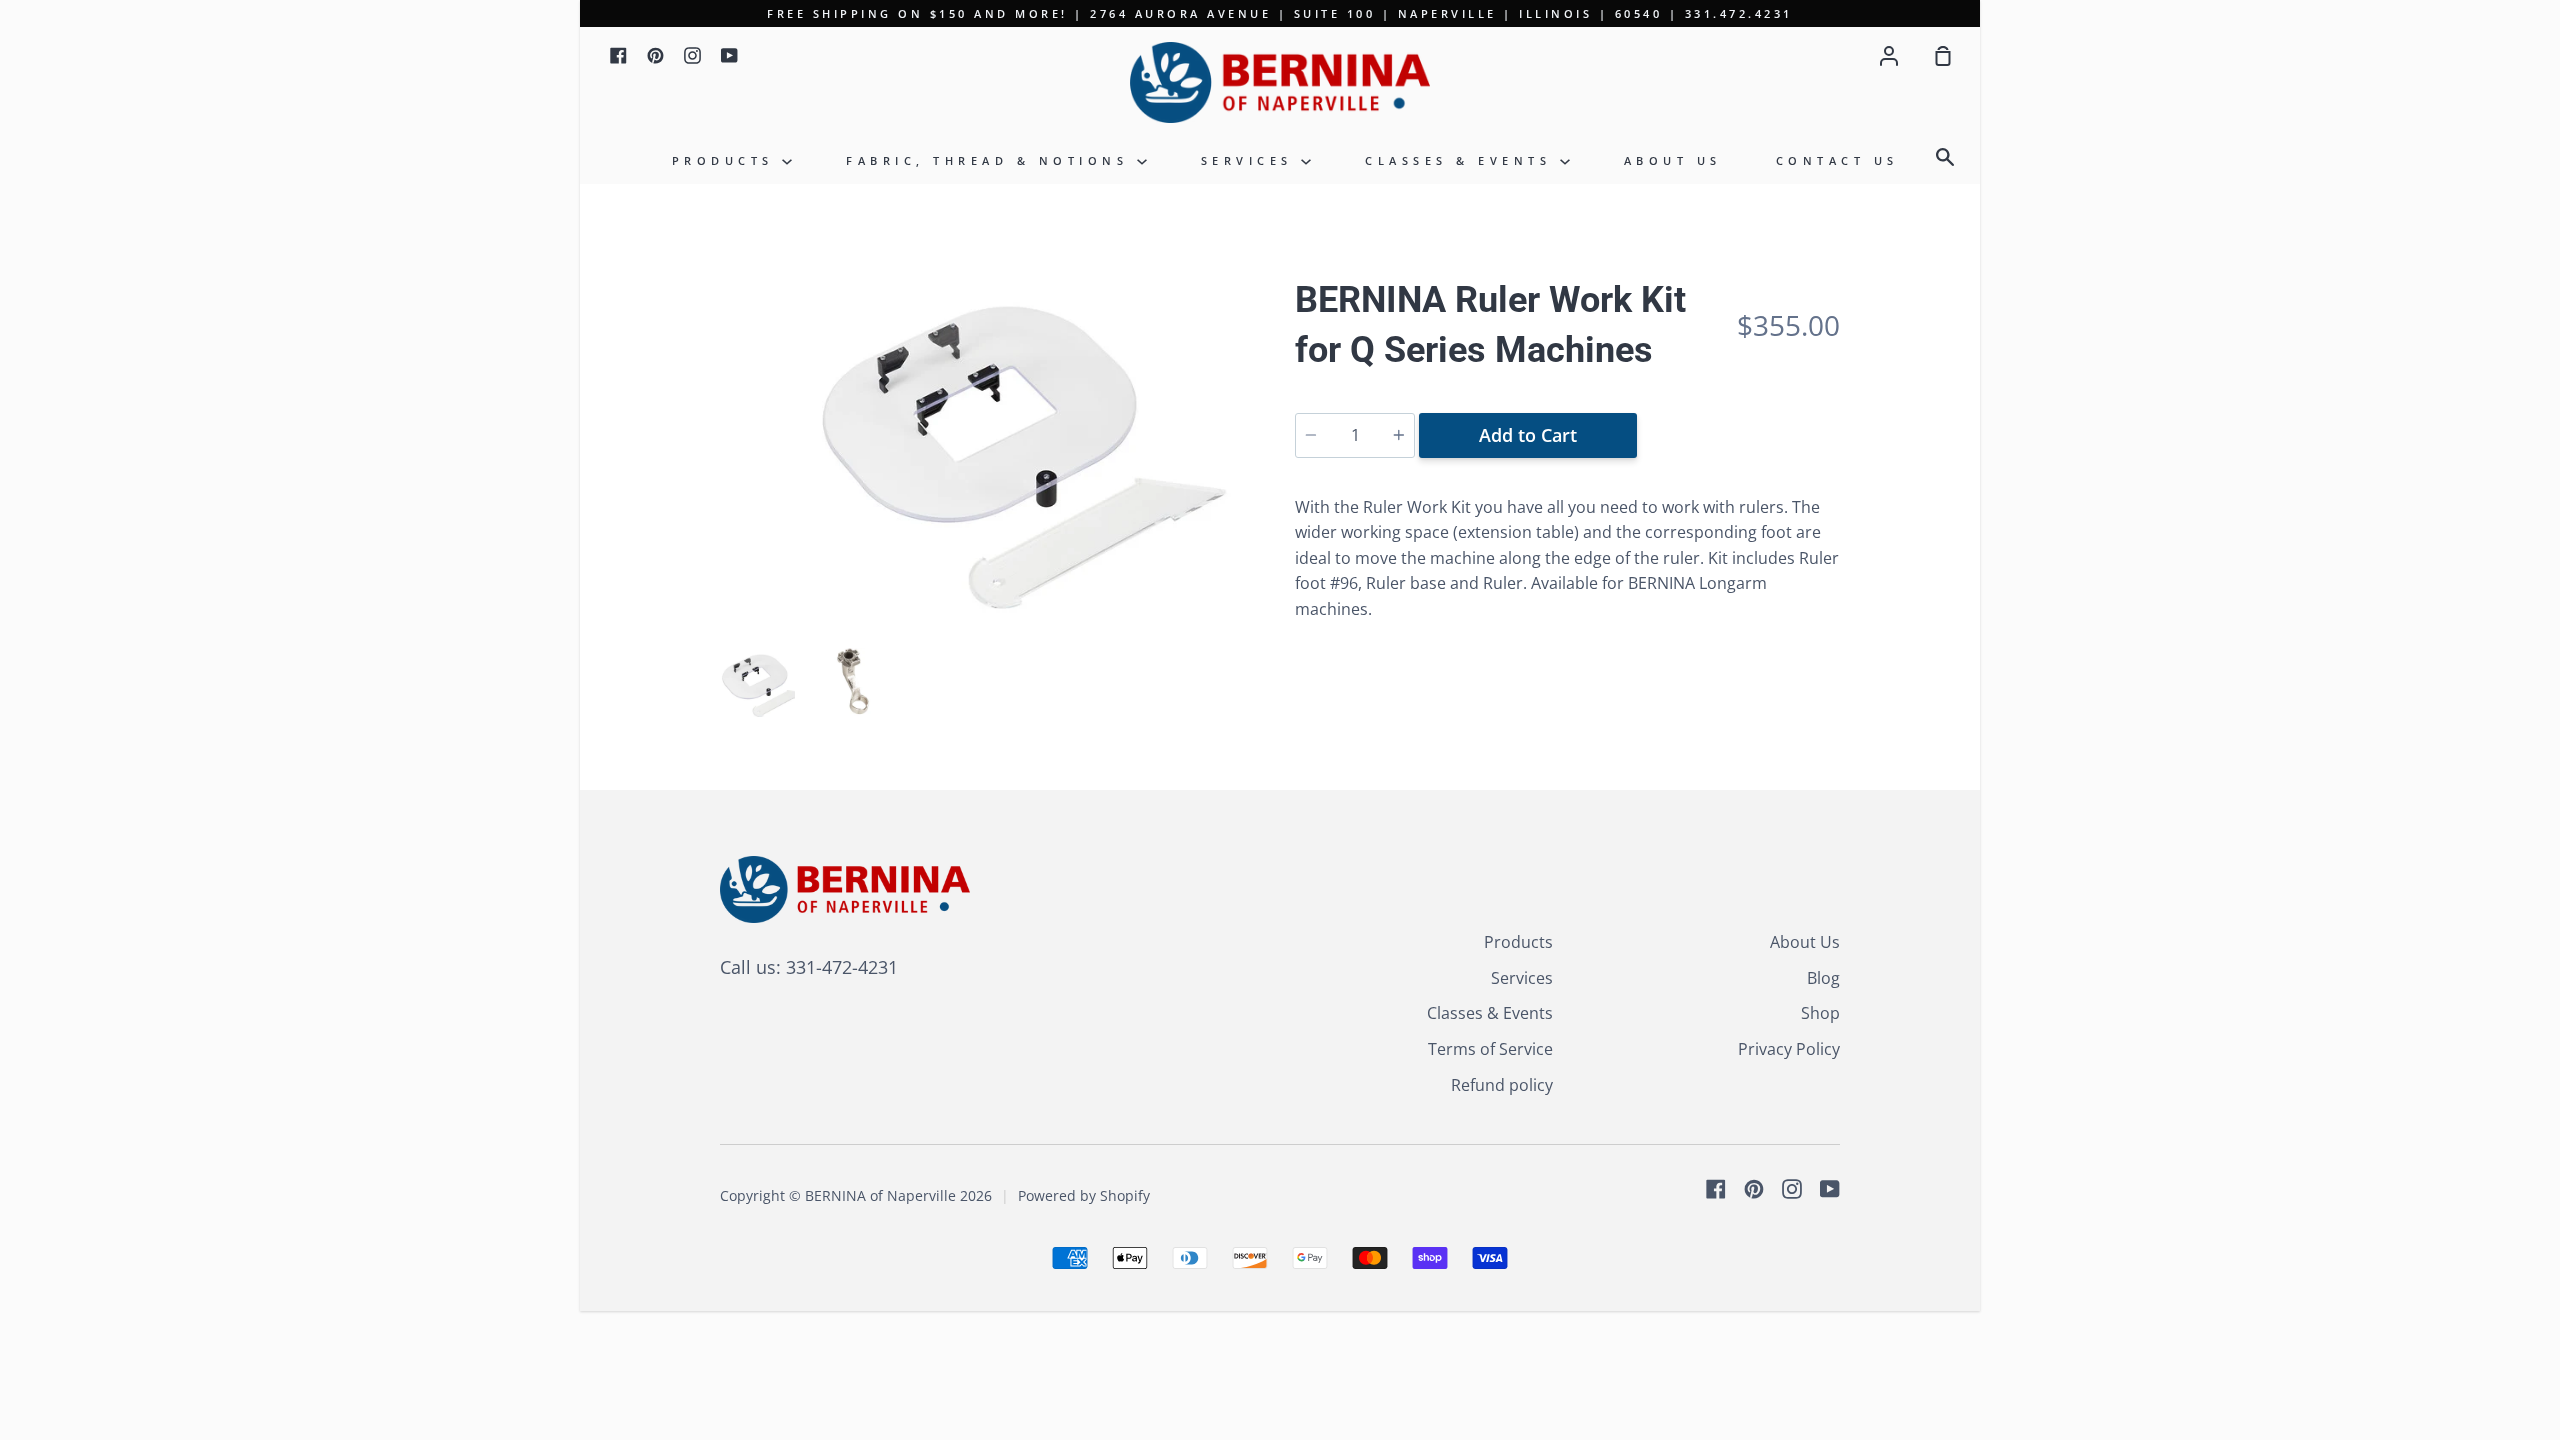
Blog (1823, 978)
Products (727, 160)
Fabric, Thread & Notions (991, 160)
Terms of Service (1490, 1049)
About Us (1673, 160)
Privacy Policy (1789, 1049)
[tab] (757, 685)
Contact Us (1837, 160)
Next (1259, 513)
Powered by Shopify (1084, 1195)
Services (1251, 160)
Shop (1820, 1013)
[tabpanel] (992, 456)
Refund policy (1502, 1085)
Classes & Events (1462, 160)
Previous (726, 513)
